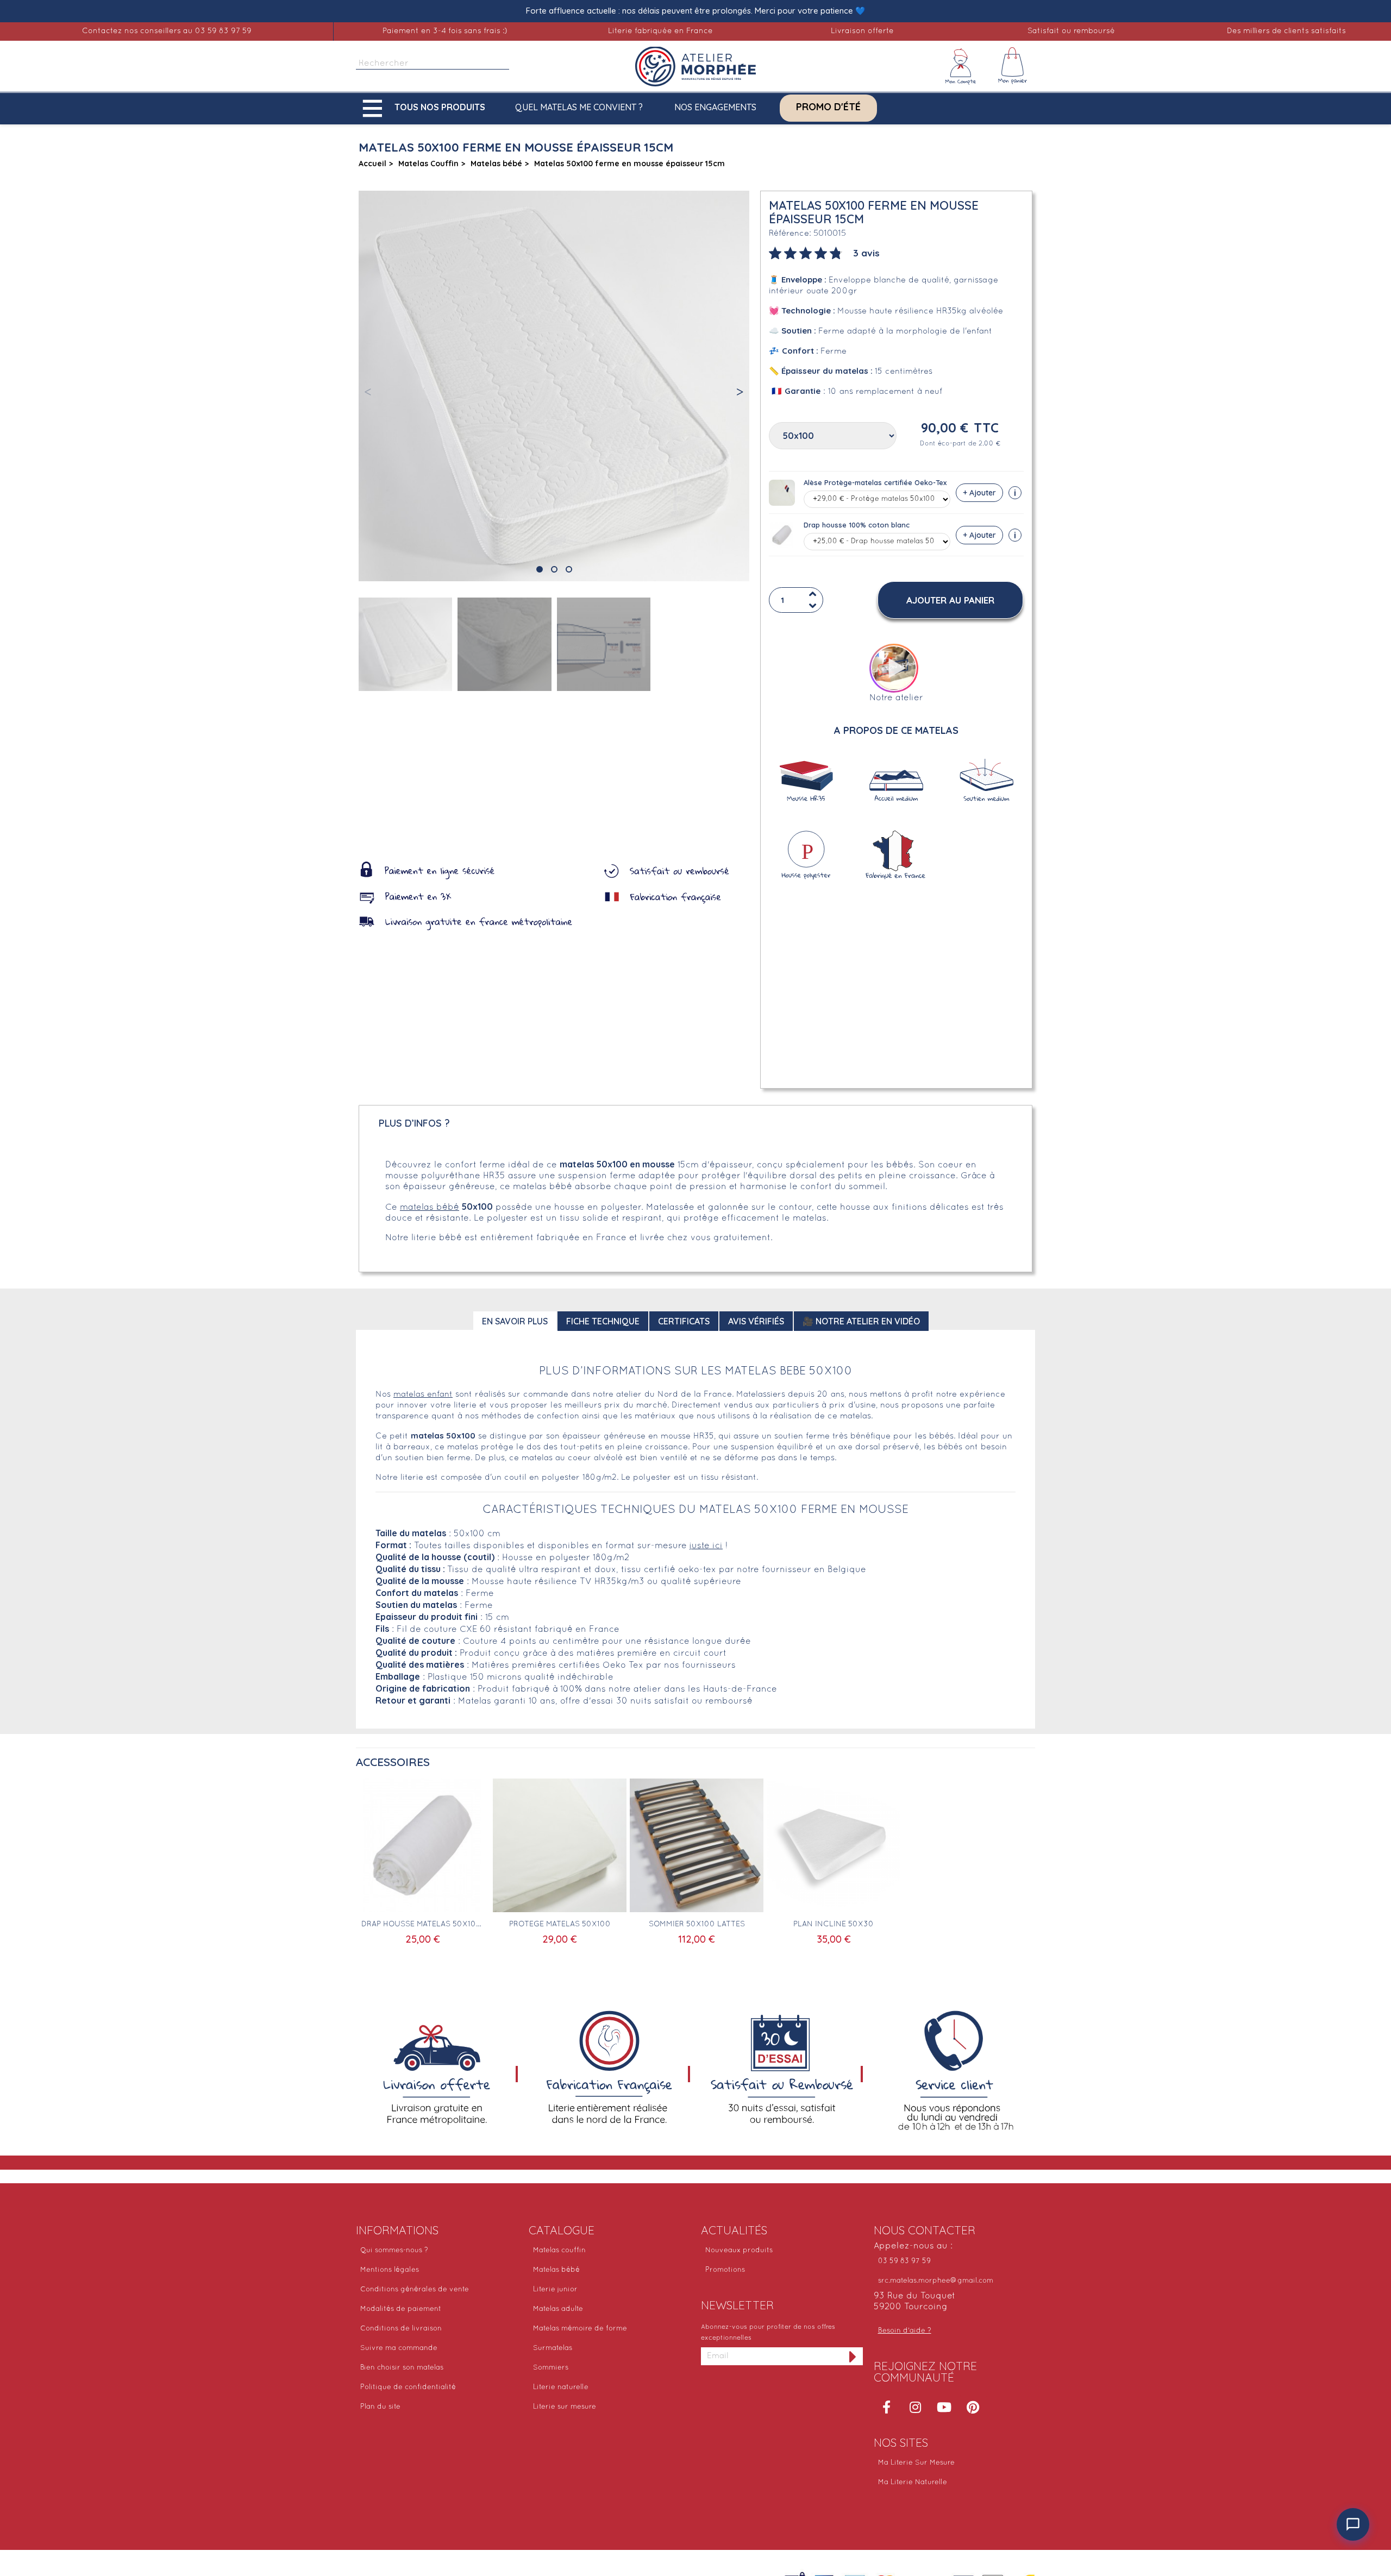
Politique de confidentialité (408, 2387)
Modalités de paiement (401, 2309)
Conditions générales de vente (415, 2290)
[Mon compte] (961, 66)
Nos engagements (715, 107)
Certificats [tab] (684, 1321)
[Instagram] (916, 2407)
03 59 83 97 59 (904, 2261)
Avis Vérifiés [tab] (756, 1321)
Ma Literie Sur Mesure (916, 2463)
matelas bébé (430, 1208)
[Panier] (1013, 66)
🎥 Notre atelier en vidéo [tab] (861, 1321)
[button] (427, 108)
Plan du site (380, 2407)
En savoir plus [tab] (515, 1321)
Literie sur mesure (565, 2407)
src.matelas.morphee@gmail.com (936, 2281)
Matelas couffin (559, 2251)
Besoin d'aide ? (905, 2331)
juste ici (706, 1546)
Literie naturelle (561, 2387)
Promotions (725, 2270)
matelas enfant (423, 1394)
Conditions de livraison (401, 2329)
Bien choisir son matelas (402, 2368)
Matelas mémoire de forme (580, 2329)
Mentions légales (390, 2270)
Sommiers (551, 2368)
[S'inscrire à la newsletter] (853, 2356)
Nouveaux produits (739, 2251)
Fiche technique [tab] (603, 1321)
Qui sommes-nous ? (394, 2251)
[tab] (824, 252)
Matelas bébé (556, 2270)
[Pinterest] (973, 2407)
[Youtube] (944, 2407)
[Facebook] (887, 2407)
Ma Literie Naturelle (913, 2483)
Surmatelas (553, 2348)
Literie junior (555, 2290)
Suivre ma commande (399, 2348)
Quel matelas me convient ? (579, 107)
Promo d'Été (828, 107)
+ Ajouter (979, 493)
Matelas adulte (558, 2309)
